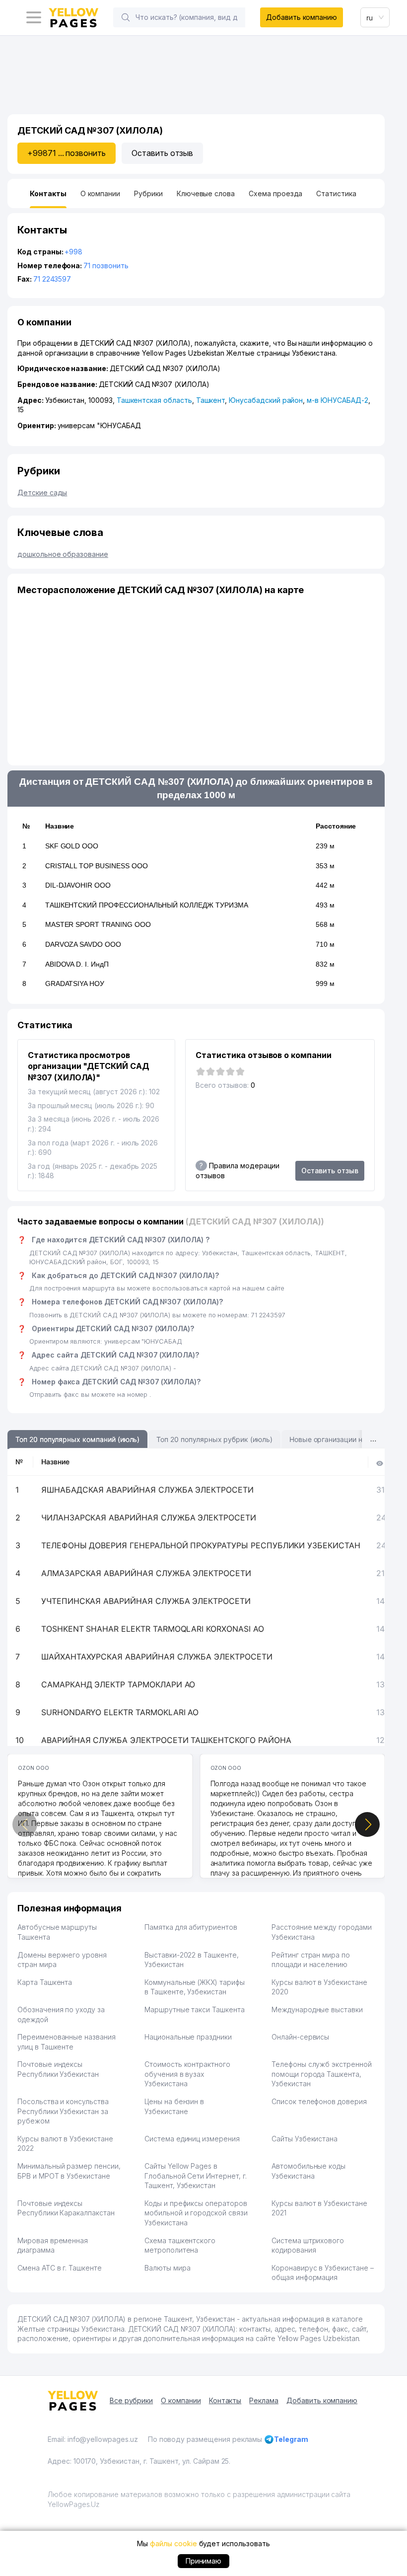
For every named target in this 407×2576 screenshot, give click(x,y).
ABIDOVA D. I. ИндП (77, 964)
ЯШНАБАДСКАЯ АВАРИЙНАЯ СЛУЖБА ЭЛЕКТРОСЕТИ (147, 1490)
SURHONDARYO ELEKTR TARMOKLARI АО (120, 1712)
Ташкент (211, 400)
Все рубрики (131, 2400)
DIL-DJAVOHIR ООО (78, 885)
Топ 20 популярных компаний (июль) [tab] (77, 1439)
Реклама (264, 2400)
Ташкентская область (154, 400)
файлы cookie (173, 2543)
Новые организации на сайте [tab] (338, 1439)
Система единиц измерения (192, 2139)
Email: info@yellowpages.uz (93, 2439)
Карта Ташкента (45, 1982)
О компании (181, 2400)
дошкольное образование (63, 554)
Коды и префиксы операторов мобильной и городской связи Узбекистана (196, 2213)
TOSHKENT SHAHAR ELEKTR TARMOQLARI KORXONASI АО (153, 1629)
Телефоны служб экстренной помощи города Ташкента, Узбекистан (322, 2074)
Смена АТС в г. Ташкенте (60, 2268)
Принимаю (204, 2561)
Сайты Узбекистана (305, 2139)
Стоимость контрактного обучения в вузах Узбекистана (187, 2074)
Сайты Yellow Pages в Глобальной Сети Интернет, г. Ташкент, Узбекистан (196, 2176)
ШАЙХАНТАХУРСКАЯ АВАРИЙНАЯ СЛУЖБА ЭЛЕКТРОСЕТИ (157, 1657)
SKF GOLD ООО (72, 846)
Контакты (225, 2400)
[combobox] (375, 17)
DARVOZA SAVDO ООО (83, 944)
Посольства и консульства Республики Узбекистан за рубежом (63, 2111)
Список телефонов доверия (319, 2101)
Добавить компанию (302, 17)
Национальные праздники (188, 2037)
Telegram (291, 2439)
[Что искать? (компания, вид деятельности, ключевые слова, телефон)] (126, 17)
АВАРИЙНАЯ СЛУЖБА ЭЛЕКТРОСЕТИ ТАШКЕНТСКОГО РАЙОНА (166, 1740)
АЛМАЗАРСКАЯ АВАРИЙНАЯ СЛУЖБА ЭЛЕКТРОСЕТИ (146, 1573)
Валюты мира (167, 2268)
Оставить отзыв (162, 153)
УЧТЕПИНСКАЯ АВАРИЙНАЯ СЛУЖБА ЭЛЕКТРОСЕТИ (146, 1601)
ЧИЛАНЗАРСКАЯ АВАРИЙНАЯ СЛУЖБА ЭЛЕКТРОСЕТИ (149, 1517)
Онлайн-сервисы (300, 2037)
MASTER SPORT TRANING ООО (98, 924)
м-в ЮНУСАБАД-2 (337, 400)
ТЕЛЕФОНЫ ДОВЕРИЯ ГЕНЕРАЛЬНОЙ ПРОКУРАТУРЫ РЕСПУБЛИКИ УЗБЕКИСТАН (201, 1545)
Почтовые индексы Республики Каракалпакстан (66, 2208)
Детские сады (42, 492)
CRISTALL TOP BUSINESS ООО (97, 866)
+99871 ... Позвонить (67, 153)
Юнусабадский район (266, 400)
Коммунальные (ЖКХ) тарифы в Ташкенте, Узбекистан (195, 1987)
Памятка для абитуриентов (191, 1927)
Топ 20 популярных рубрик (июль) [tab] (214, 1439)
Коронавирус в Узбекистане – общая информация (323, 2273)
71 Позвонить (106, 265)
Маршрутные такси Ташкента (195, 2009)
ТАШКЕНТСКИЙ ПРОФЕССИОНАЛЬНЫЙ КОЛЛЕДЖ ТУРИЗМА (147, 905)
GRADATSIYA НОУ (75, 984)
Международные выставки (317, 2009)
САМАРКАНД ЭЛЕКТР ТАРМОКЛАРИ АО (118, 1684)
